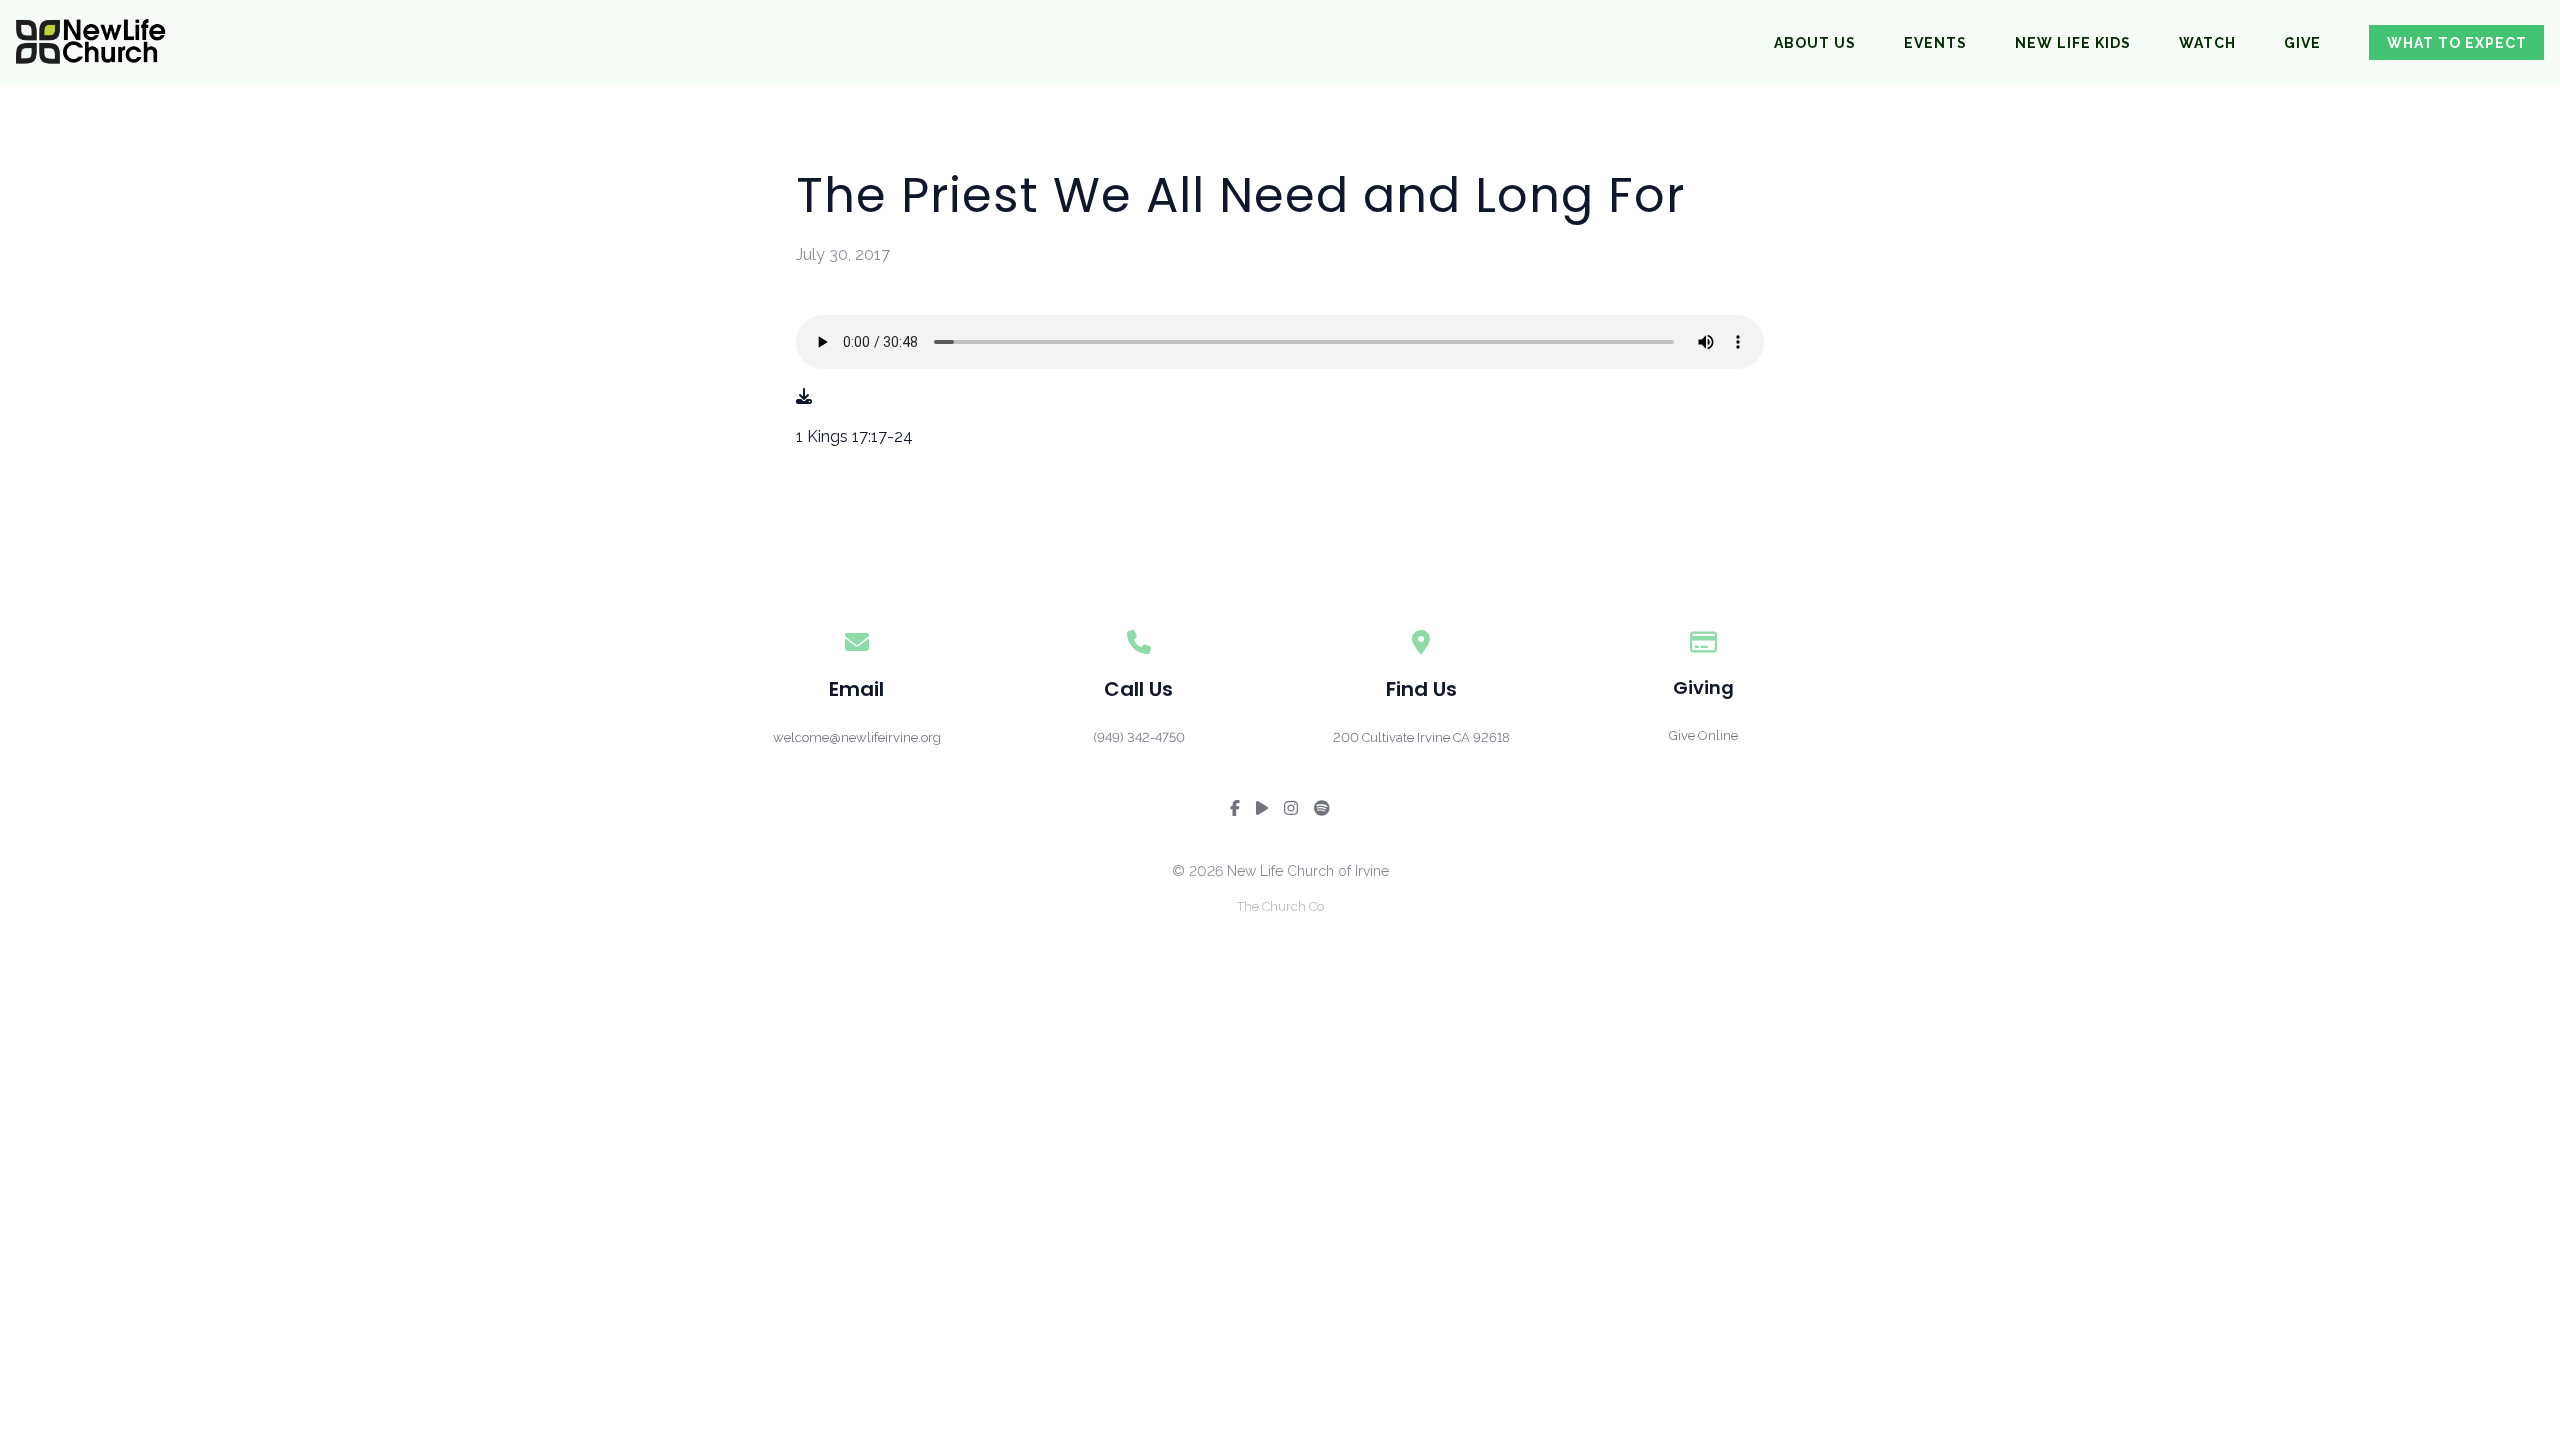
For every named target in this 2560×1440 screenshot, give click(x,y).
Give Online (1703, 735)
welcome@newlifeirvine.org (857, 737)
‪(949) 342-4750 (1139, 737)
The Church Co (1280, 906)
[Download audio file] (804, 397)
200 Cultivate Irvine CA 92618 (1421, 737)
